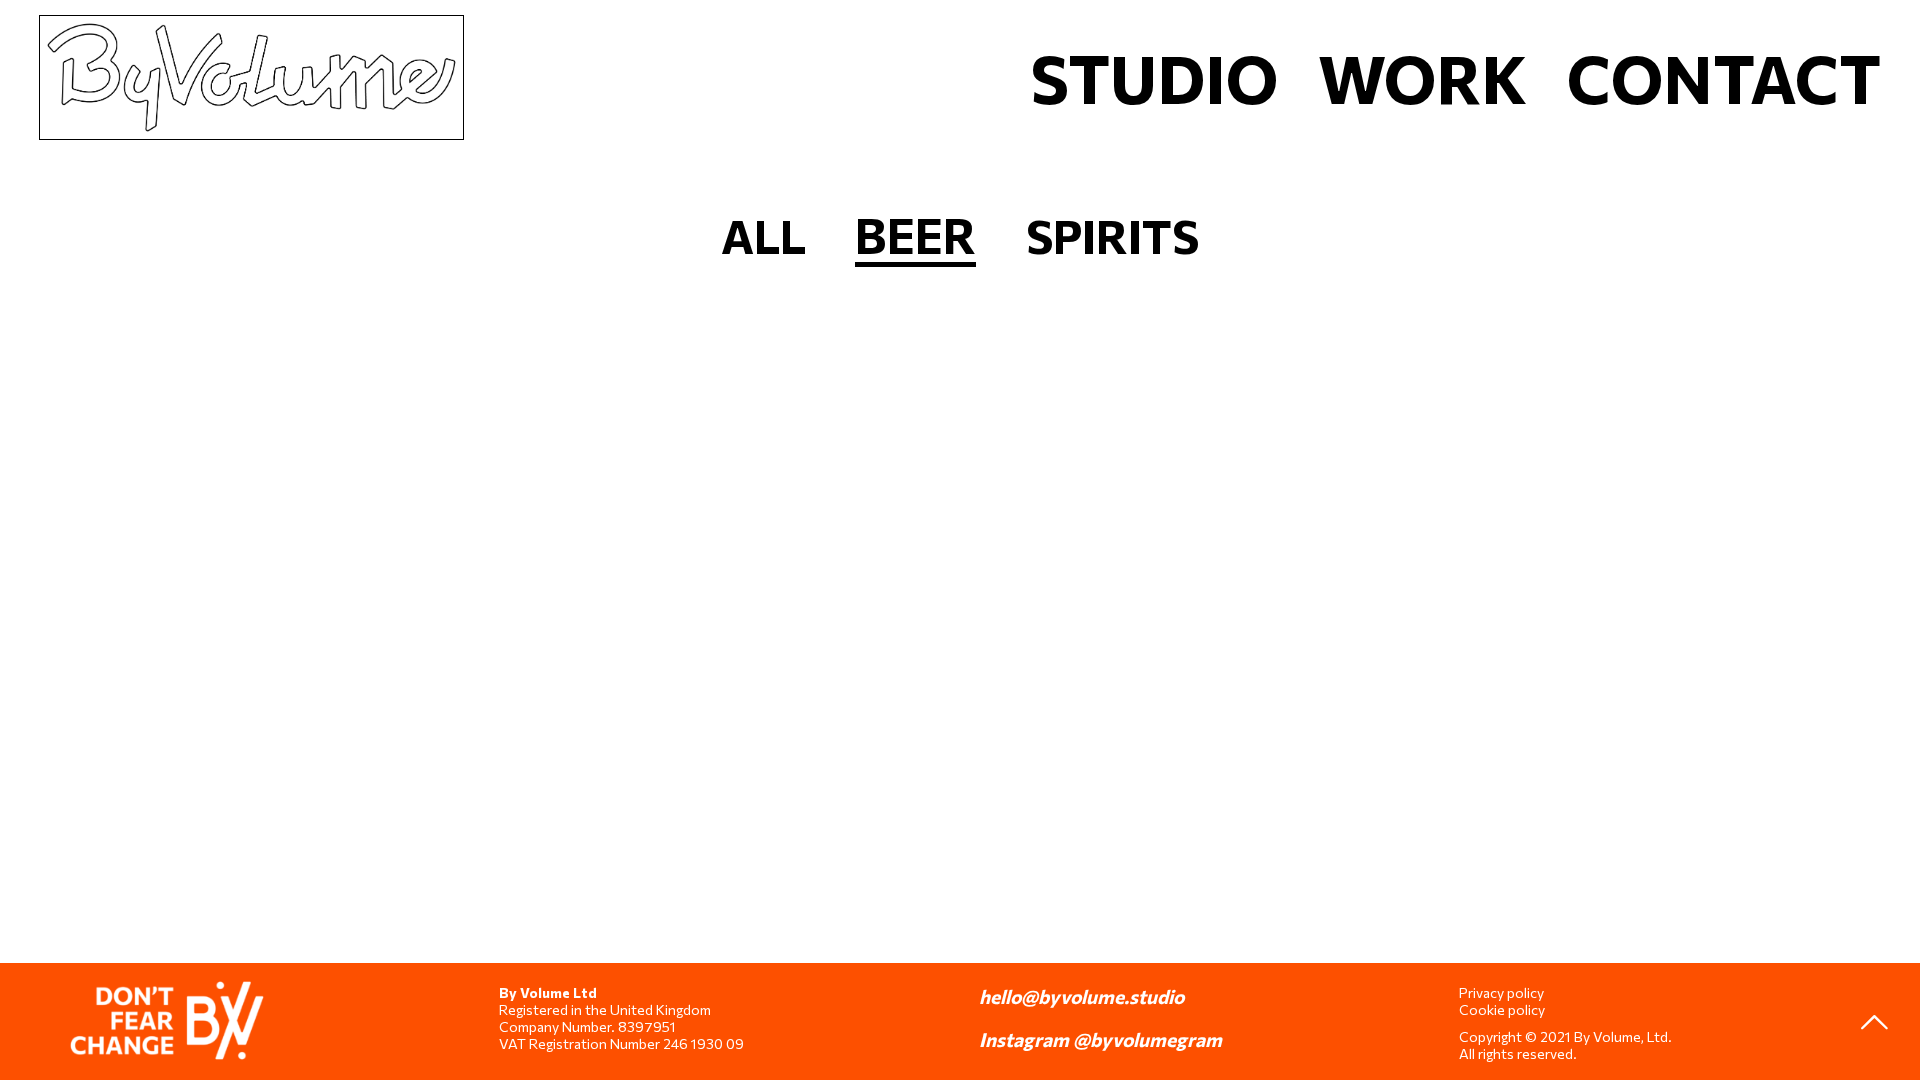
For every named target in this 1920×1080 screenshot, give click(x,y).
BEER (915, 235)
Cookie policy (1502, 1009)
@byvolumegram (1147, 1039)
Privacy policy (1501, 992)
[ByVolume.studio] (251, 45)
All (763, 235)
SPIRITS (1112, 235)
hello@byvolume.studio (1081, 996)
